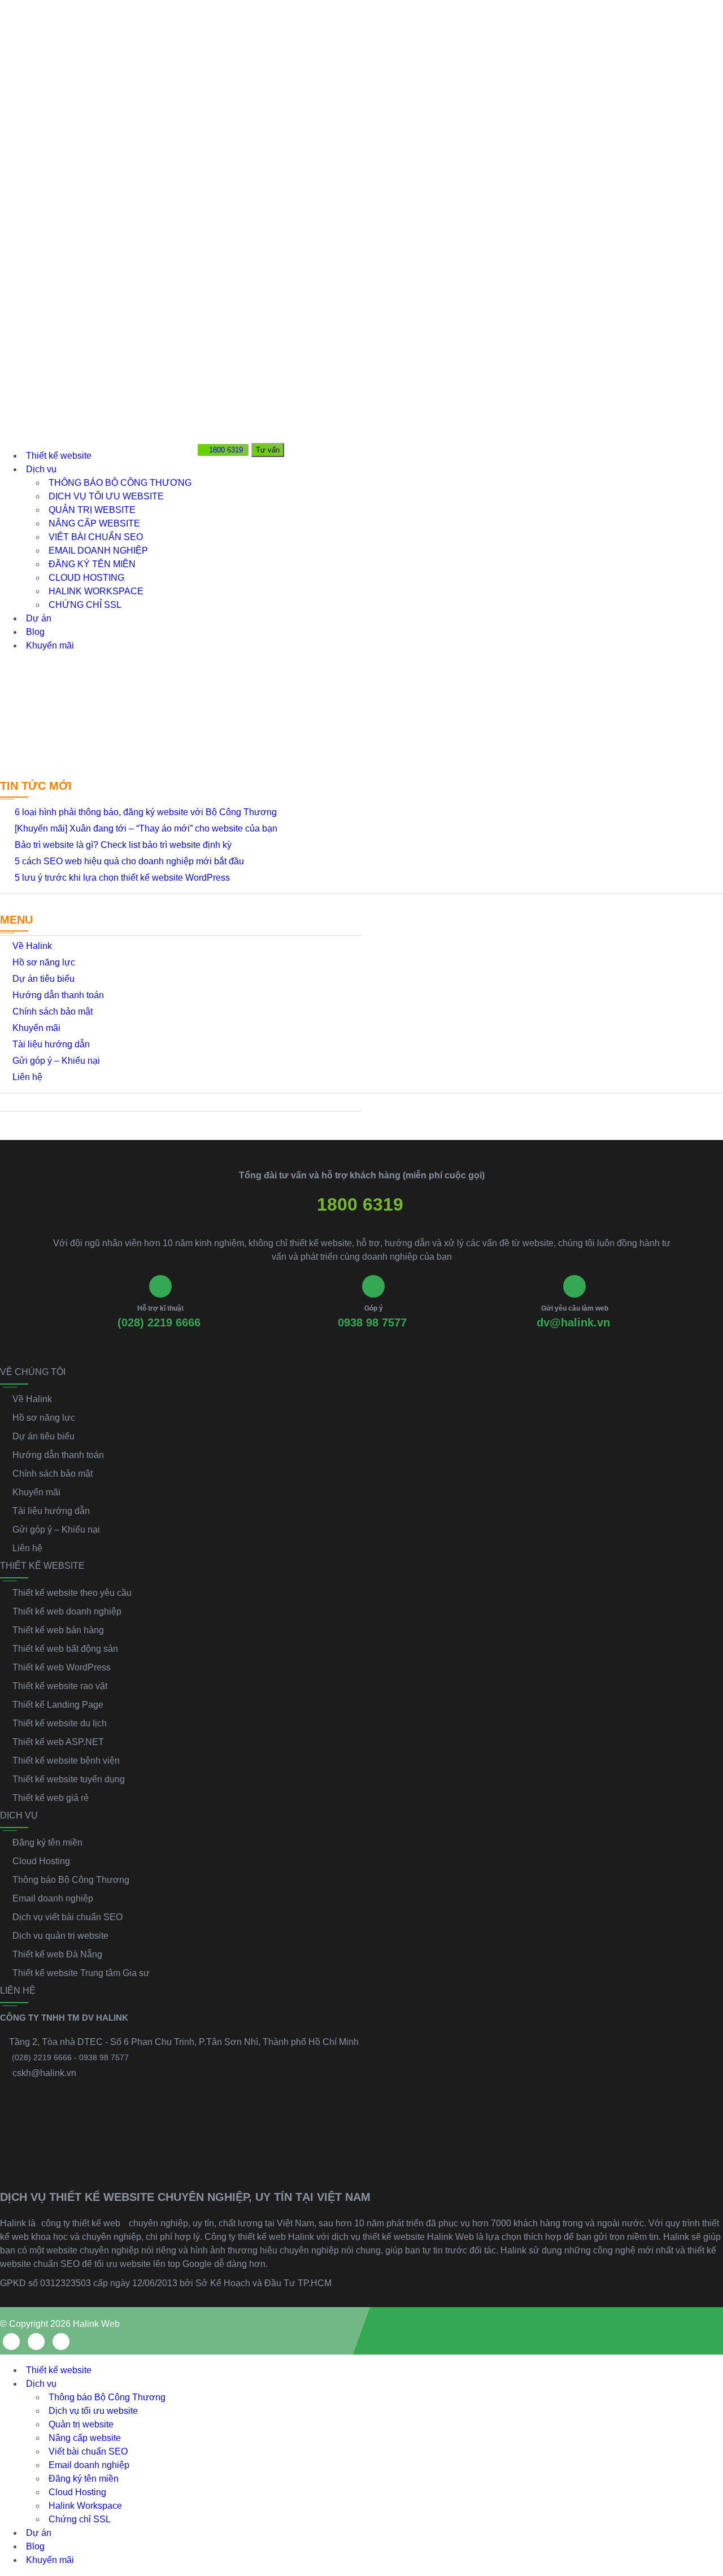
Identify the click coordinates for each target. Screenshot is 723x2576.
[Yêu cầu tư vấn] (704, 2439)
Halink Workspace (96, 591)
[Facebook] (11, 2342)
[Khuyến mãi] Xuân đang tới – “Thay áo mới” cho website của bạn (146, 828)
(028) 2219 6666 (159, 1322)
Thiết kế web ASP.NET (58, 1742)
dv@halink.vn (573, 1322)
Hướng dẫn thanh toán (58, 995)
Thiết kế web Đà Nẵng (57, 1954)
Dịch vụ (41, 469)
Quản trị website (92, 510)
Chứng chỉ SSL (85, 605)
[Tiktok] (61, 2342)
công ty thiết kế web (81, 2223)
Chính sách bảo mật (53, 1011)
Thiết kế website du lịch (60, 1723)
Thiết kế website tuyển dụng (69, 1779)
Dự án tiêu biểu (43, 979)
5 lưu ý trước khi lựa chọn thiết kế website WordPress (122, 878)
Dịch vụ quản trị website (60, 1936)
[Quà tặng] (208, 471)
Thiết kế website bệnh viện (66, 1761)
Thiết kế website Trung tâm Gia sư (81, 1973)
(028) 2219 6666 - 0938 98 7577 (70, 2057)
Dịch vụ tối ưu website (106, 496)
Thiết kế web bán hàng (58, 1630)
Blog (35, 632)
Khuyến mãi (50, 645)
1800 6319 (360, 1204)
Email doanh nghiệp (98, 551)
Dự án (39, 618)
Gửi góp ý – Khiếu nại (56, 1061)
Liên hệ (27, 1077)
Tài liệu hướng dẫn (51, 1044)
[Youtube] (36, 2342)
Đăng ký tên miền (92, 564)
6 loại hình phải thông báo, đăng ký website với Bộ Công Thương (146, 812)
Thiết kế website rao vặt (60, 1686)
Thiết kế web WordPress (62, 1667)
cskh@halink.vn (44, 2073)
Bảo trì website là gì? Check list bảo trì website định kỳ (123, 845)
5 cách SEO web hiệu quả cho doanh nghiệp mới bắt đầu (129, 861)
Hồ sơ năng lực (44, 962)
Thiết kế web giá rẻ (51, 1798)
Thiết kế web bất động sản (65, 1649)
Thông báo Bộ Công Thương (120, 483)
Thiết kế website (59, 456)
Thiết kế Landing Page (58, 1705)
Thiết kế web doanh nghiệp (67, 1611)
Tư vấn (268, 450)
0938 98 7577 (372, 1322)
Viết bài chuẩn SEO (96, 537)
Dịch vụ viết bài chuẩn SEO (67, 1917)
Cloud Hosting (86, 578)
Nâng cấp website (94, 523)
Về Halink (32, 946)
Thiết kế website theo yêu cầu (72, 1593)
